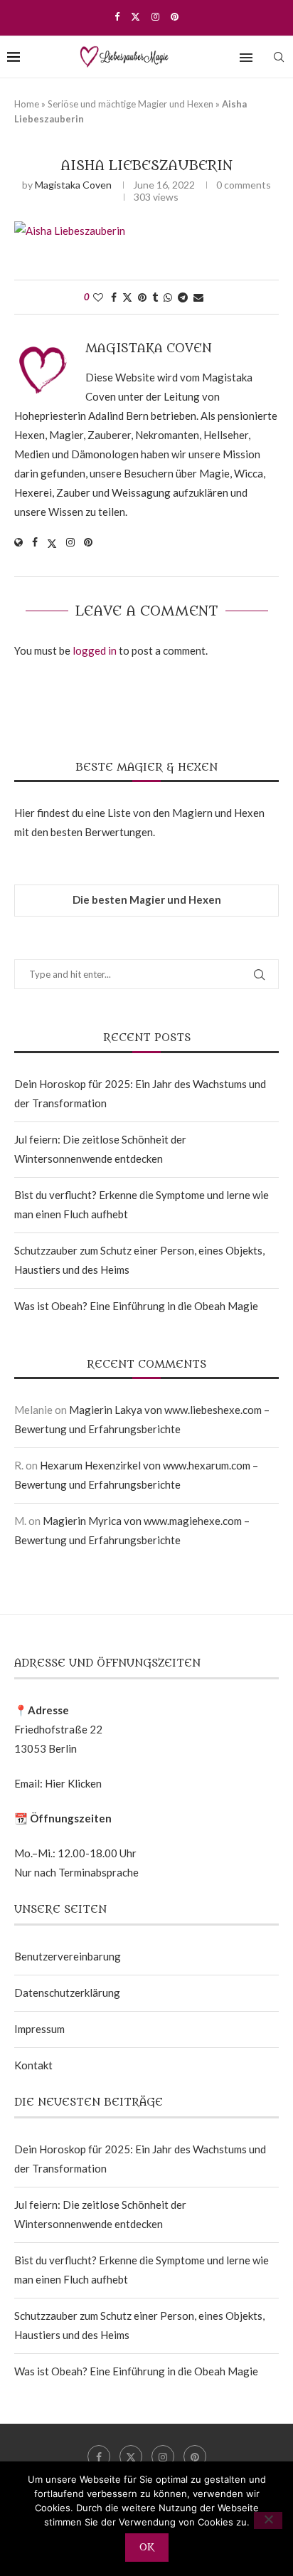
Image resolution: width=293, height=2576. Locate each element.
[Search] (279, 57)
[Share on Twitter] (127, 297)
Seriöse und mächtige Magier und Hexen (130, 104)
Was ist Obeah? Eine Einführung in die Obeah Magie (136, 1306)
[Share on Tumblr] (155, 297)
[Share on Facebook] (114, 297)
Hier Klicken (73, 1783)
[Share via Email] (198, 297)
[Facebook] (117, 16)
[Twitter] (135, 16)
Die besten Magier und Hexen (147, 899)
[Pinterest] (175, 16)
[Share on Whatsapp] (168, 297)
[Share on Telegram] (183, 297)
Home (27, 104)
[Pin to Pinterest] (142, 297)
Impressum (39, 2029)
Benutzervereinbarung (68, 1956)
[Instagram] (155, 16)
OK (147, 2547)
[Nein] (268, 2520)
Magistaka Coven (73, 185)
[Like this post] (98, 297)
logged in (95, 650)
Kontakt (33, 2065)
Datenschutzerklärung (67, 1992)
